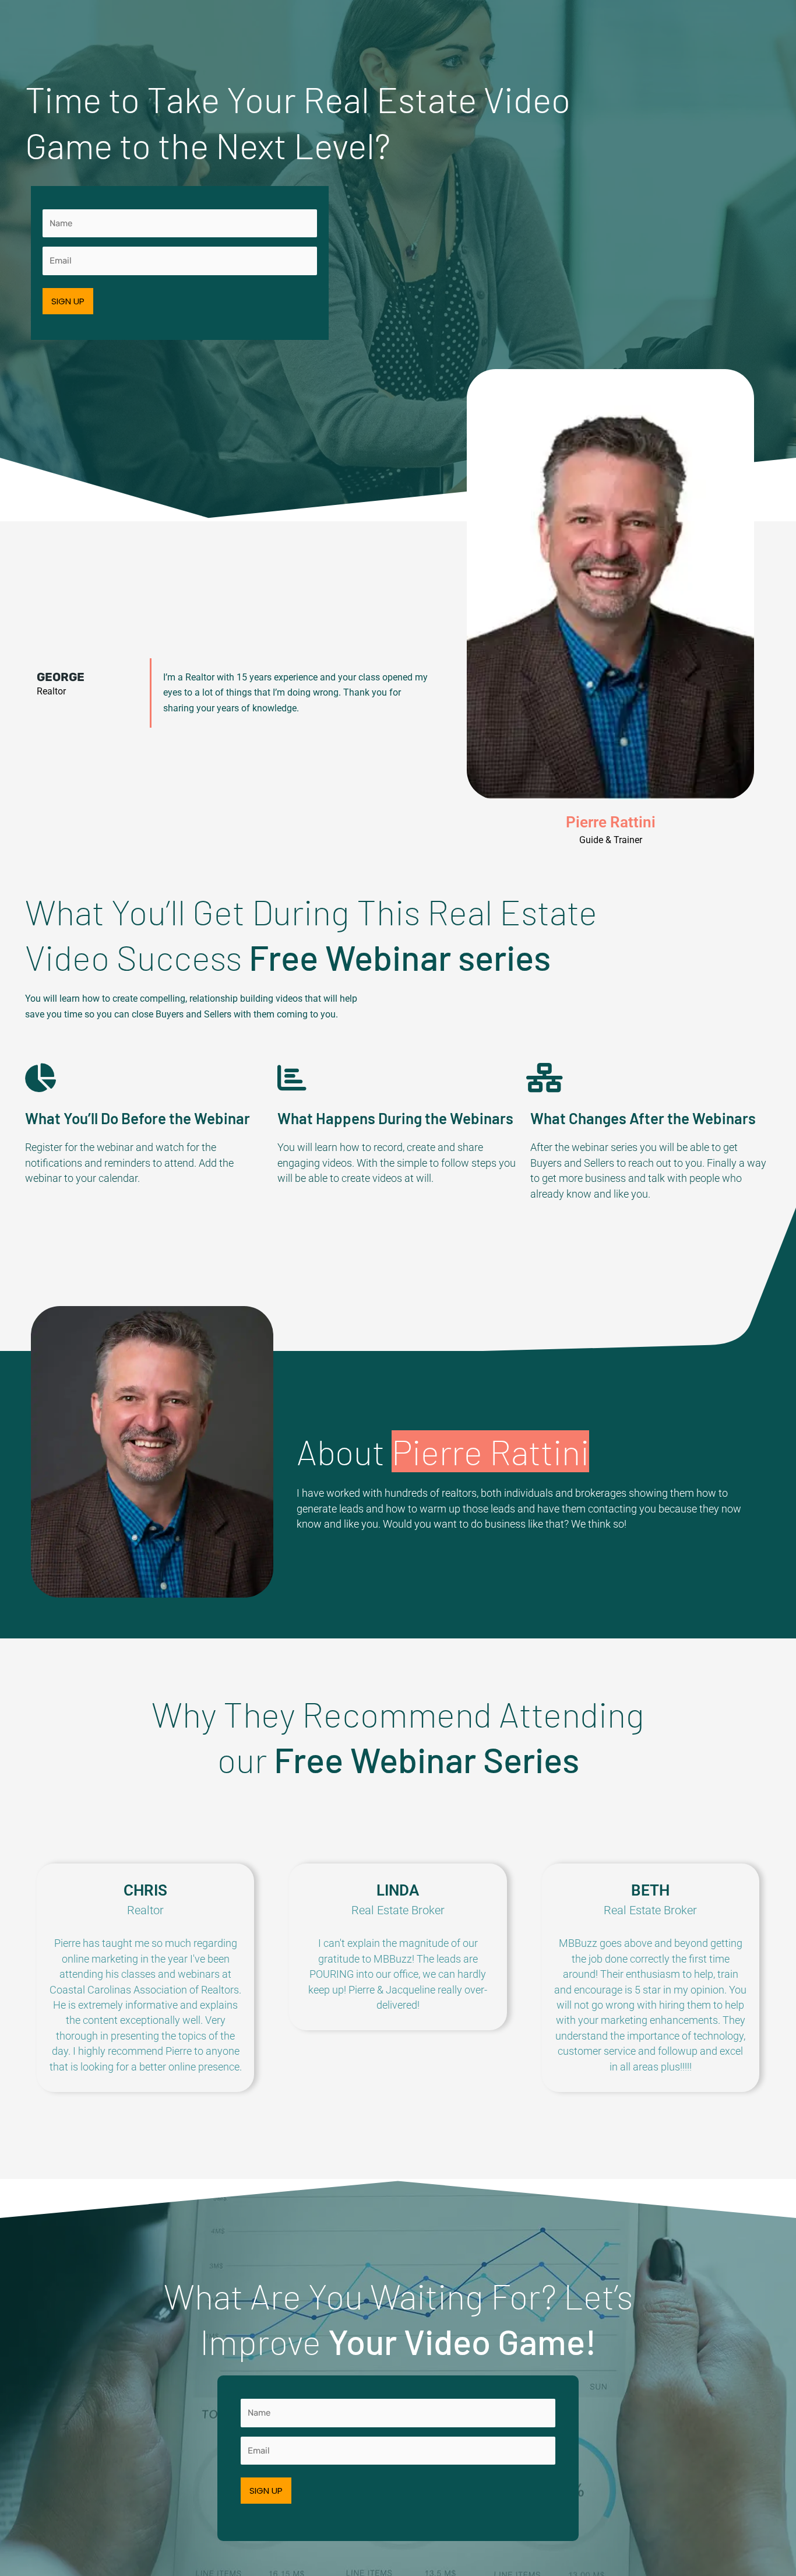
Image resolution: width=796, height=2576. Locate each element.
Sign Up (68, 301)
